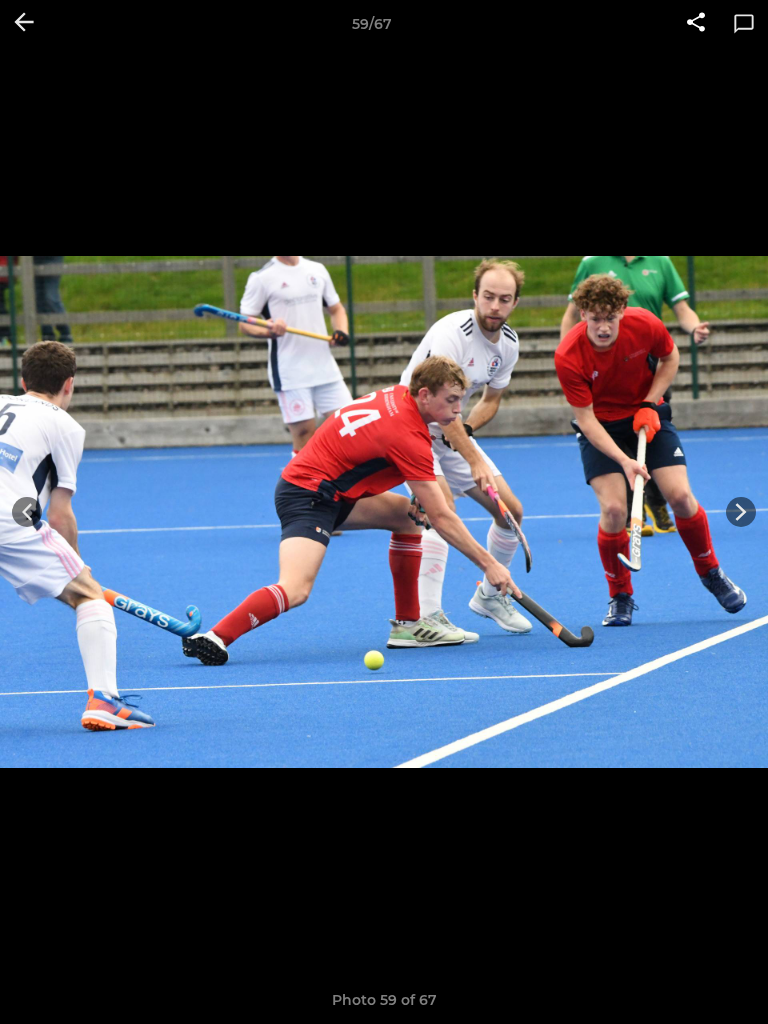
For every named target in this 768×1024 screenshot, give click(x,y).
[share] (696, 24)
